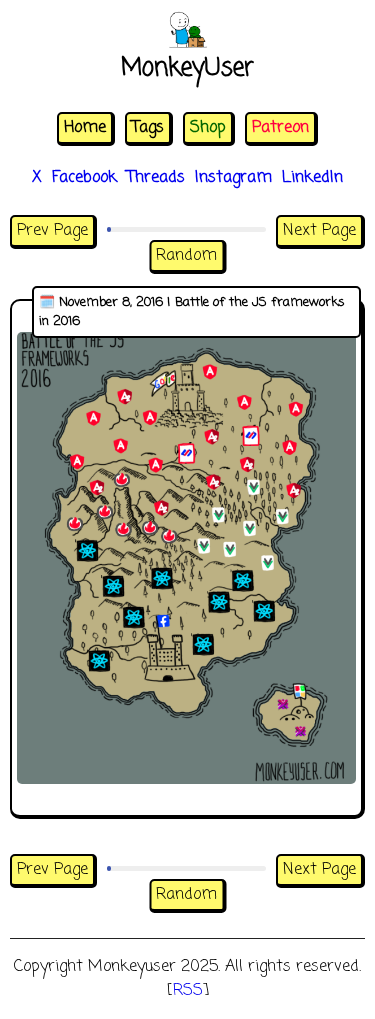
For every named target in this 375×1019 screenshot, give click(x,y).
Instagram (233, 178)
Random (186, 256)
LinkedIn (312, 178)
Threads (156, 178)
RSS (188, 991)
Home (85, 128)
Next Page (319, 231)
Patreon (280, 128)
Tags (148, 128)
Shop (208, 128)
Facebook (84, 178)
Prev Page (52, 231)
